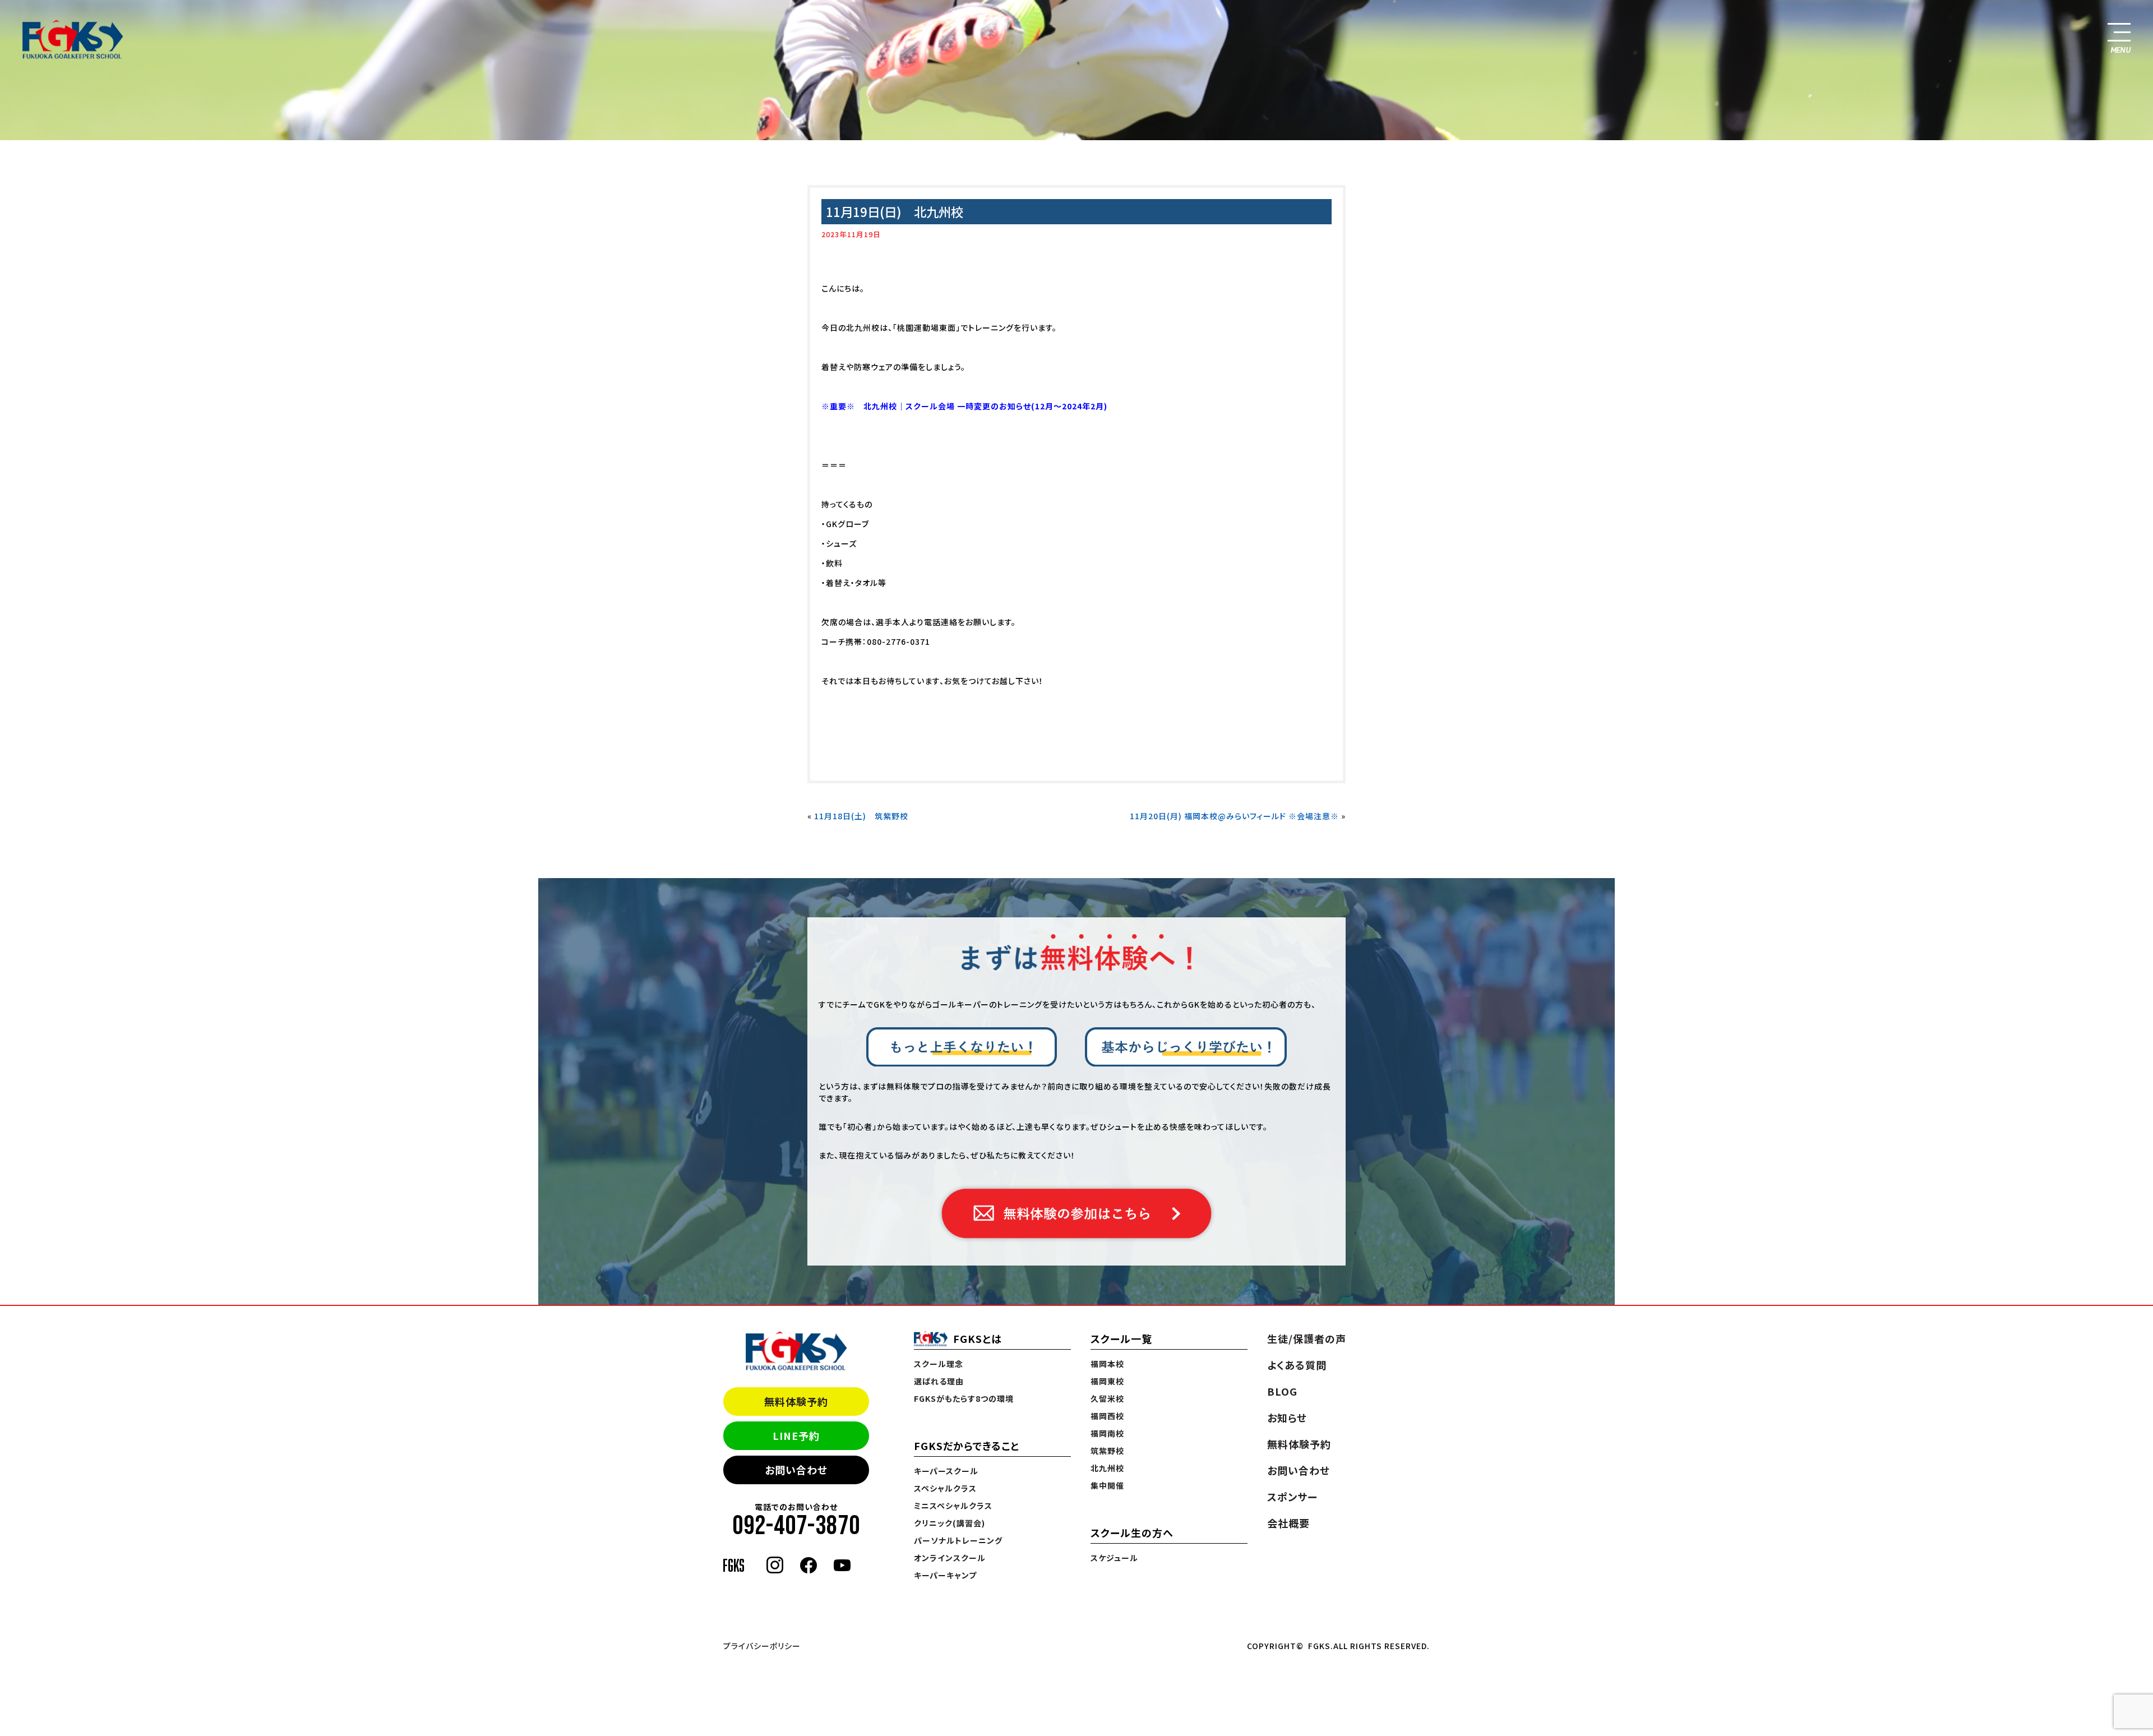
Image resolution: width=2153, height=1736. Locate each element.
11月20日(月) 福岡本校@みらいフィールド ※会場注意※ (1234, 816)
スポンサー (1292, 1497)
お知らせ (1287, 1418)
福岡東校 (1107, 1381)
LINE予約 (796, 1435)
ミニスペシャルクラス (953, 1506)
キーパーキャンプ (945, 1575)
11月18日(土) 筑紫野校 (861, 816)
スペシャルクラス (945, 1488)
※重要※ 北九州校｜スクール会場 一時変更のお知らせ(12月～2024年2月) (964, 406)
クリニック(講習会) (950, 1523)
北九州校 (1107, 1468)
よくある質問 (1297, 1365)
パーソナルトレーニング (958, 1540)
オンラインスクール (950, 1558)
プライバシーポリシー (762, 1646)
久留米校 (1107, 1398)
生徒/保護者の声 (1307, 1338)
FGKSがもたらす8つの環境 (964, 1398)
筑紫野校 (1107, 1451)
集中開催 (1107, 1485)
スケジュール (1114, 1558)
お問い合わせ (796, 1470)
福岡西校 (1107, 1416)
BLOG (1282, 1391)
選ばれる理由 (939, 1381)
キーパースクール (946, 1471)
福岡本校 (1107, 1364)
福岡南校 (1107, 1433)
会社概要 (1288, 1523)
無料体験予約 (796, 1401)
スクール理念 (939, 1364)
